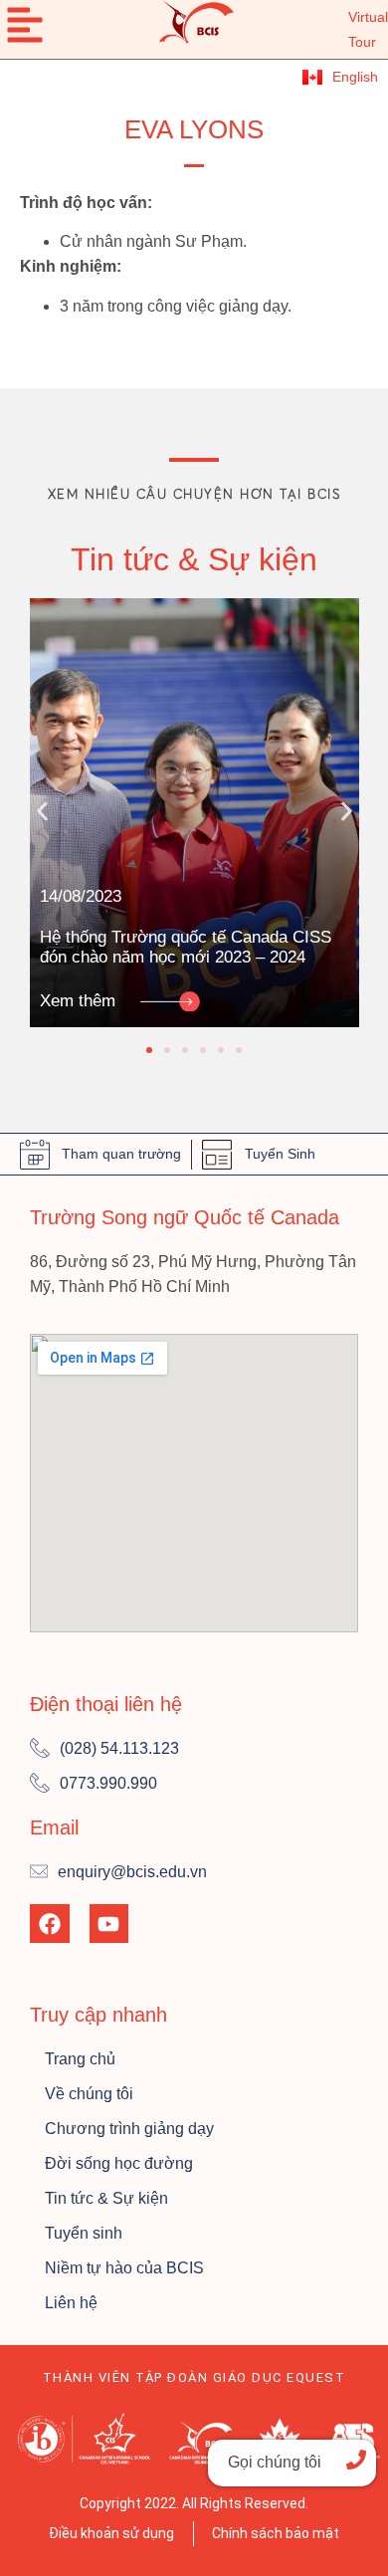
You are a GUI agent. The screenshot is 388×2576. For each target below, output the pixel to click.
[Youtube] (109, 1924)
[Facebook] (50, 1924)
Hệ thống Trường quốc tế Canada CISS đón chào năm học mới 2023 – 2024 (186, 947)
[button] (42, 811)
